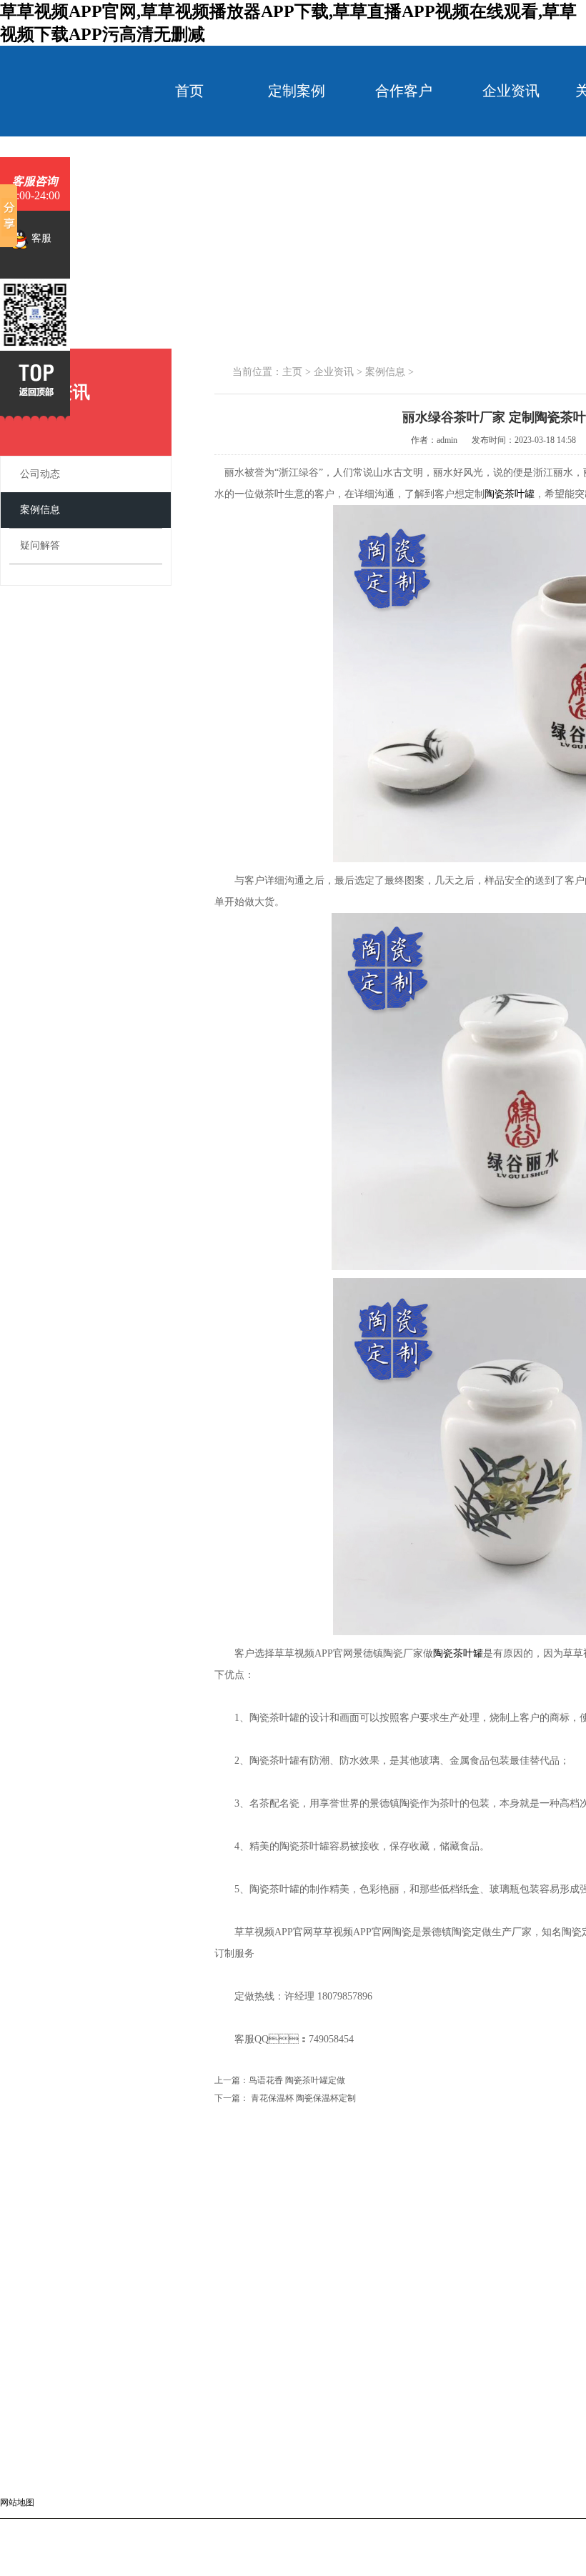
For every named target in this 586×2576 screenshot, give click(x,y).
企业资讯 (511, 91)
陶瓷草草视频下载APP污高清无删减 (490, 2525)
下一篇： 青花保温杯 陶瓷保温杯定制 (285, 2098)
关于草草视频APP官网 (493, 2302)
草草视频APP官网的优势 (120, 2348)
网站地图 (17, 2502)
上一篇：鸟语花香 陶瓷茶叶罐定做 (280, 2080)
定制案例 (297, 91)
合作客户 (404, 91)
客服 (40, 238)
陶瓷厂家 (402, 2525)
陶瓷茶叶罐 (510, 494)
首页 (189, 91)
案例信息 (40, 510)
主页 (292, 372)
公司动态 (40, 474)
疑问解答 (40, 545)
